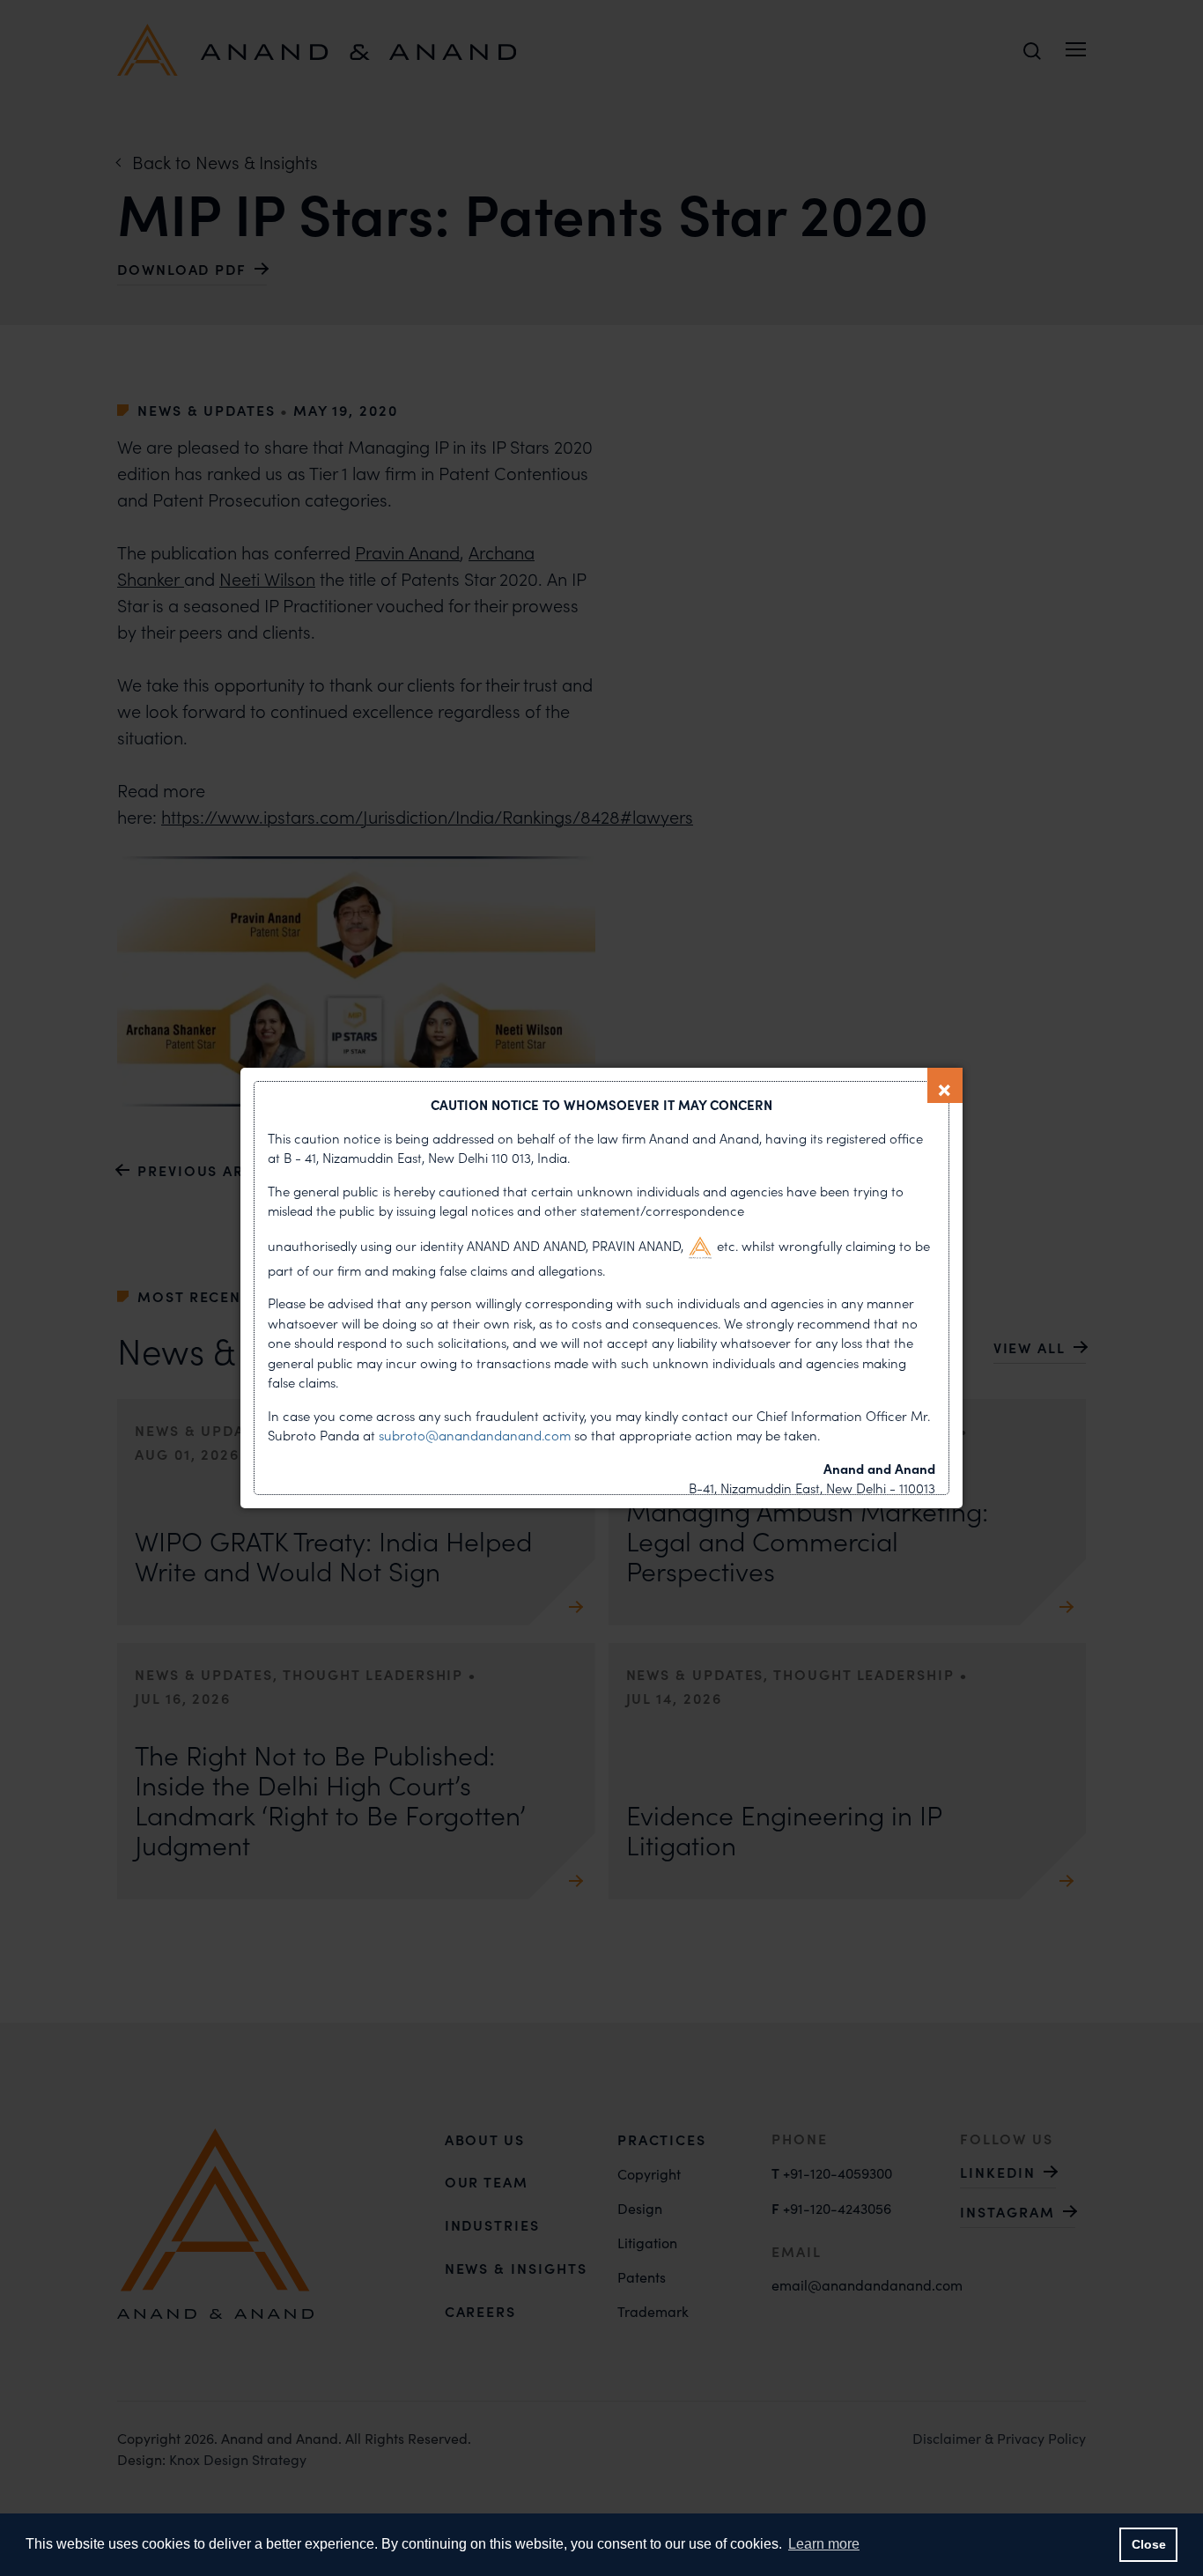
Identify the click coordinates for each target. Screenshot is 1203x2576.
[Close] (945, 1085)
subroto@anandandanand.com (476, 1435)
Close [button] (1149, 2544)
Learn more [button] (824, 2544)
